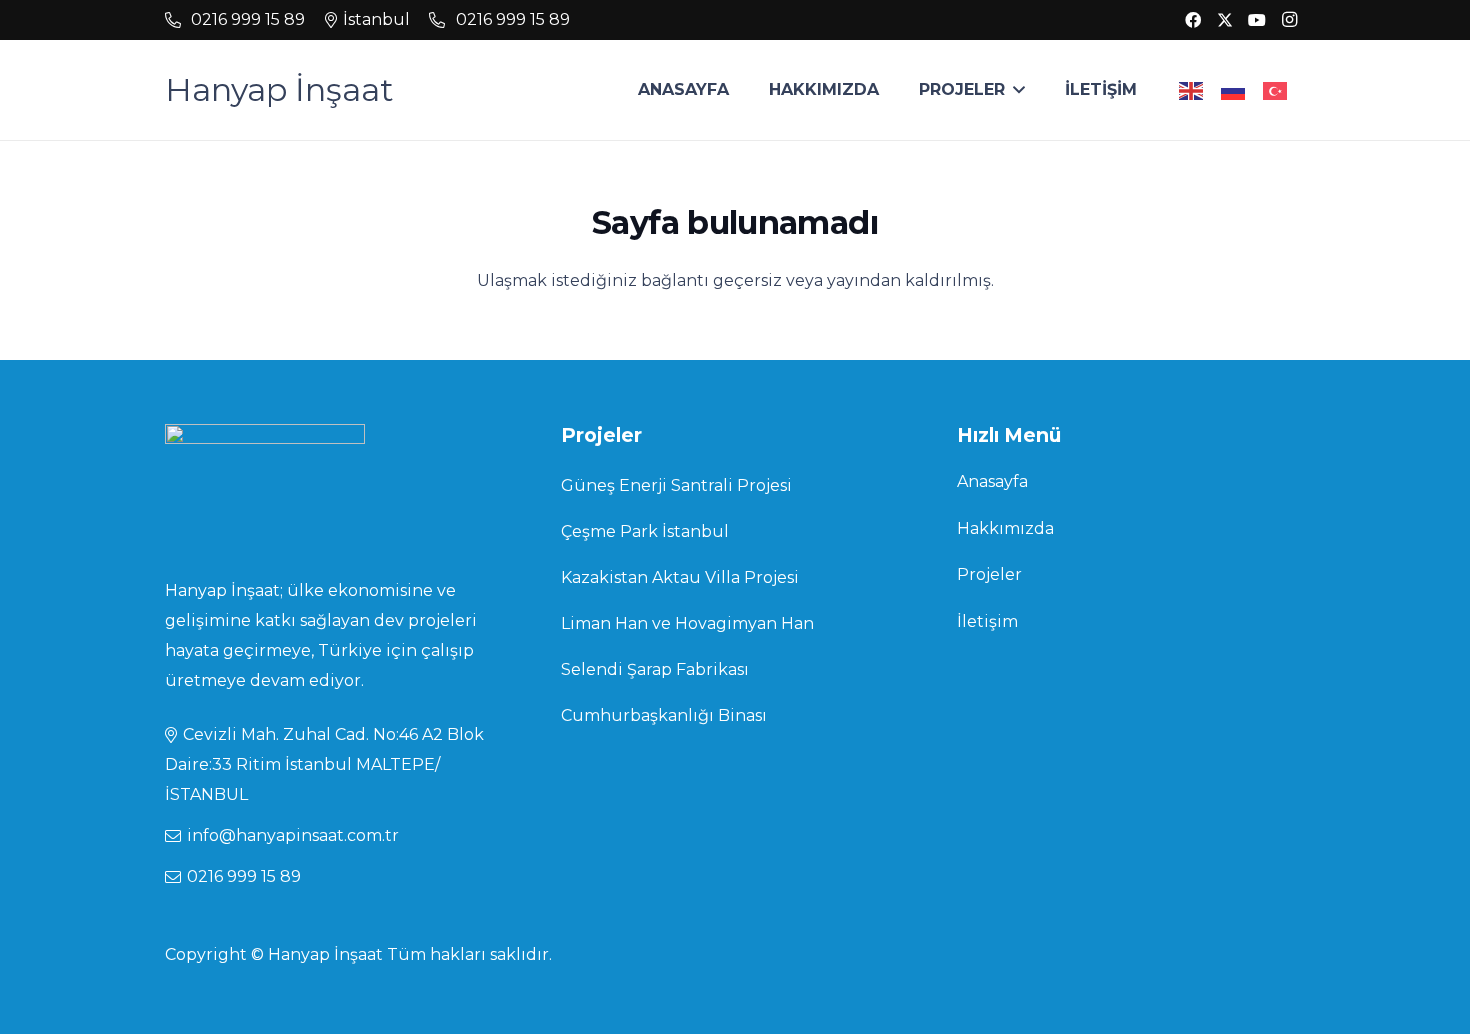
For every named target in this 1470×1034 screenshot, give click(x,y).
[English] (1192, 89)
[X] (1225, 20)
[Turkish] (1276, 89)
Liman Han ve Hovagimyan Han (687, 623)
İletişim (987, 621)
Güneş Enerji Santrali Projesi (676, 485)
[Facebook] (1193, 20)
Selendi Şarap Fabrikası (655, 669)
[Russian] (1234, 89)
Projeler (989, 574)
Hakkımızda (1005, 528)
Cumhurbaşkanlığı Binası (664, 715)
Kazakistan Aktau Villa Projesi (680, 577)
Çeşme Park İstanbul (645, 531)
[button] (1015, 90)
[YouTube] (1257, 20)
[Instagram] (1289, 20)
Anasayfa (992, 481)
